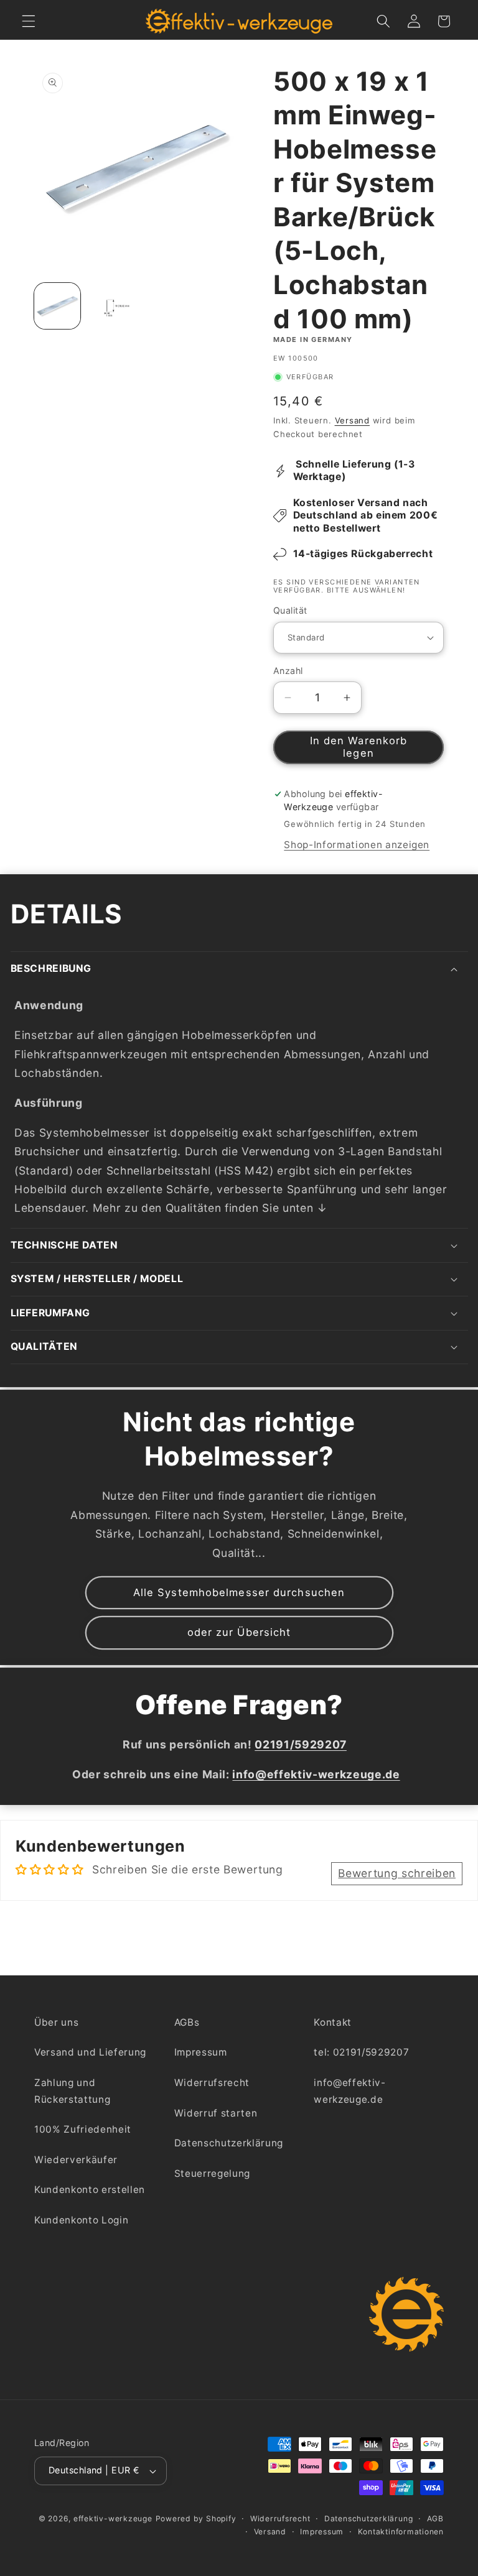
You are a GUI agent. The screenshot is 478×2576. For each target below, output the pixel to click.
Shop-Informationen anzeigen (357, 845)
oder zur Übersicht (239, 1632)
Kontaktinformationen (401, 2532)
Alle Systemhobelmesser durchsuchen (239, 1592)
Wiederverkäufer (76, 2160)
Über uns (56, 2022)
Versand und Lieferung (90, 2052)
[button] (29, 21)
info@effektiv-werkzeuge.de (349, 2091)
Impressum (201, 2052)
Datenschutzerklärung (229, 2143)
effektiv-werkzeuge (113, 2518)
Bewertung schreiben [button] (397, 1873)
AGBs (187, 2022)
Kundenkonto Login (81, 2220)
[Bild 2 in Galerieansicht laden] (110, 306)
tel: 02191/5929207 (361, 2052)
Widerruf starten (216, 2113)
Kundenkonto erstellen (90, 2190)
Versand (352, 420)
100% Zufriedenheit (83, 2129)
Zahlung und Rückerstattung (72, 2091)
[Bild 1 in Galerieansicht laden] (57, 306)
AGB (435, 2518)
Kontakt (333, 2022)
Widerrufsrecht (212, 2083)
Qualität (290, 610)
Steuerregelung (212, 2173)
